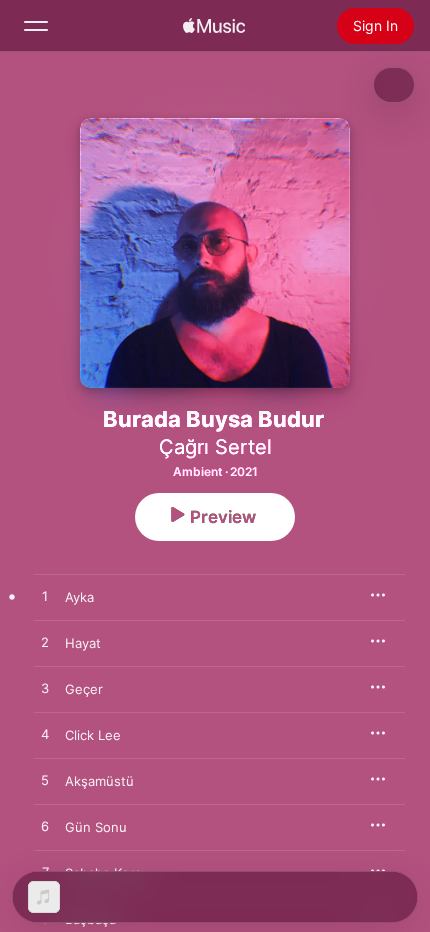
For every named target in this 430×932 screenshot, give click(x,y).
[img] (214, 26)
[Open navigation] (36, 26)
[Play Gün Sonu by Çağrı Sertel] (45, 827)
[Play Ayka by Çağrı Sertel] (45, 597)
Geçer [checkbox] (84, 689)
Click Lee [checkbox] (93, 735)
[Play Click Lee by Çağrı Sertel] (45, 735)
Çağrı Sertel (215, 447)
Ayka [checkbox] (79, 597)
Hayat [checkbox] (83, 643)
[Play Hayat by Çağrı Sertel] (45, 643)
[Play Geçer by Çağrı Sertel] (45, 689)
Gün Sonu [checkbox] (96, 827)
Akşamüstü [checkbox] (99, 781)
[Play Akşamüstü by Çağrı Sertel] (45, 781)
